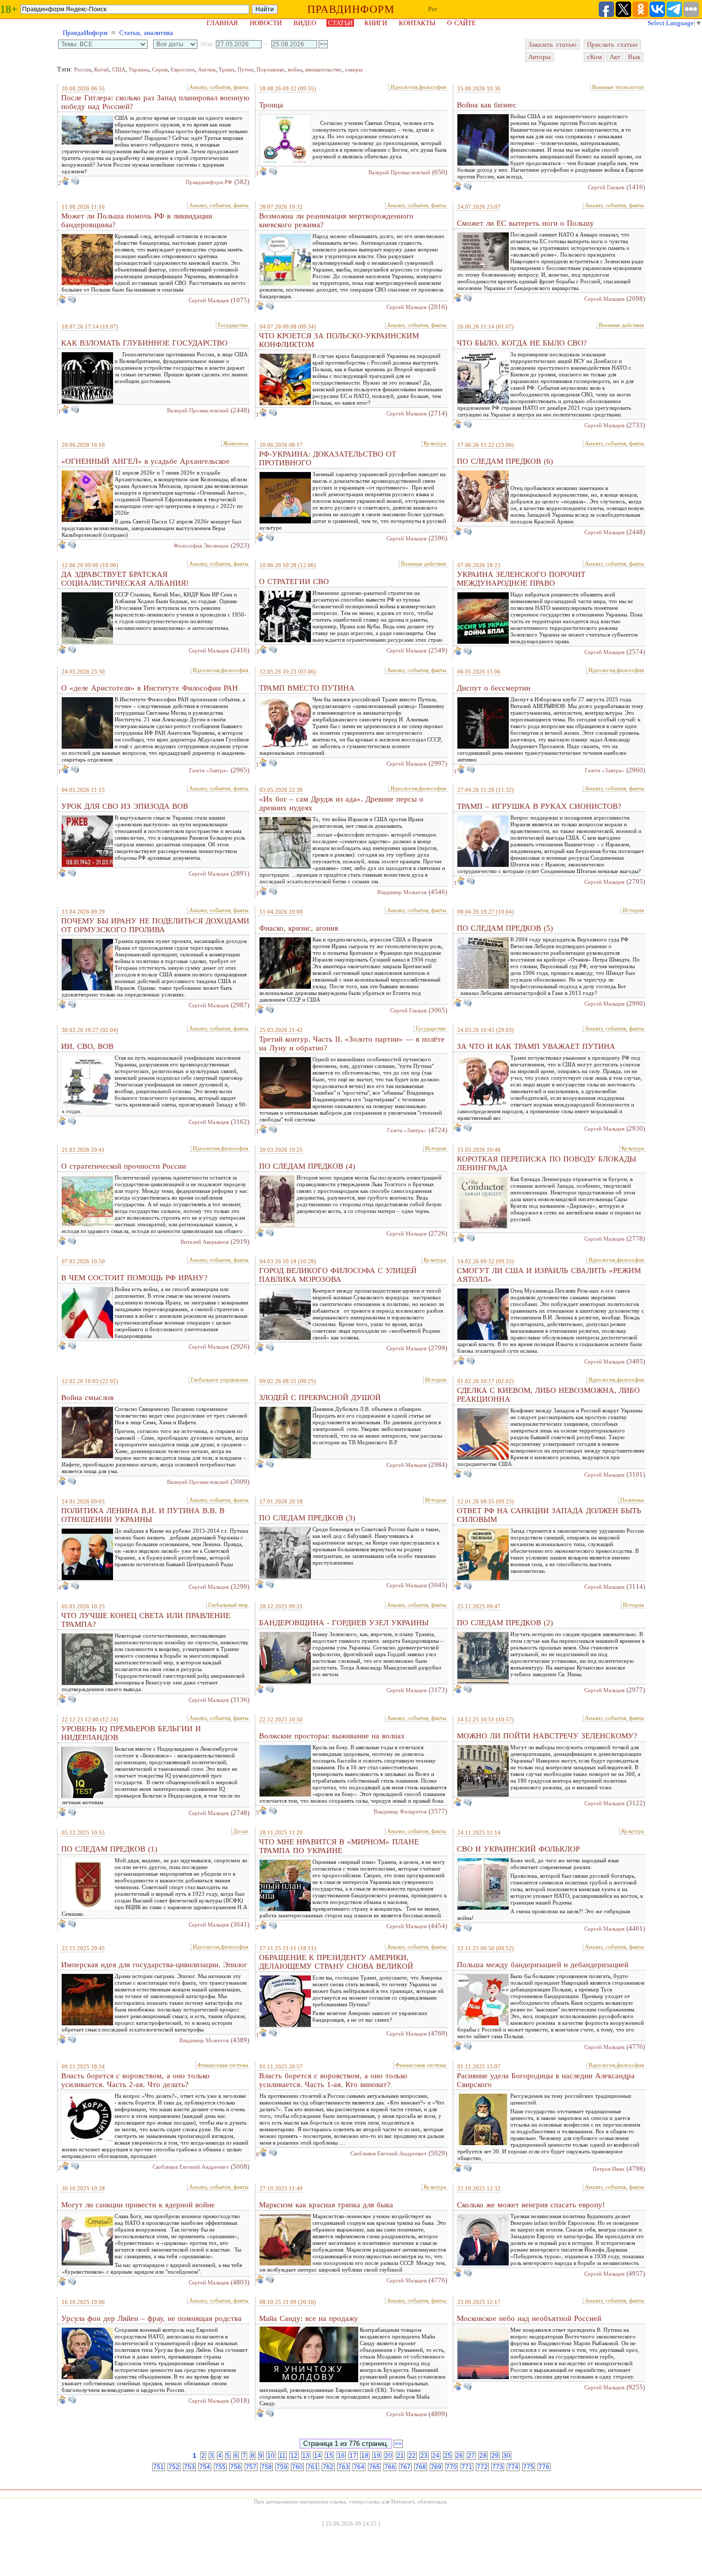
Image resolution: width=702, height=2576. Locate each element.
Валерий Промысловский (399, 172)
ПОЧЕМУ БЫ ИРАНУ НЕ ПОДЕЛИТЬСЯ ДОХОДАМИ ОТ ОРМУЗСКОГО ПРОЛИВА (155, 925)
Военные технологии (618, 87)
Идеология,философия (418, 87)
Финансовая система (223, 2065)
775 (529, 2467)
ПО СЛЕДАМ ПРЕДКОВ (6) (505, 461)
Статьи (340, 23)
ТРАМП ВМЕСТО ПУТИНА (307, 688)
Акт (615, 57)
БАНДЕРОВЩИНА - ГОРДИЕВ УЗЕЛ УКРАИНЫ (344, 1623)
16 (341, 2456)
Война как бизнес (487, 105)
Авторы (540, 57)
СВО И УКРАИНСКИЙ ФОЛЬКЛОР (518, 1849)
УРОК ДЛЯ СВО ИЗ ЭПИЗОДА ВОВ (125, 806)
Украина (139, 69)
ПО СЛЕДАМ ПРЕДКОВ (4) (307, 1166)
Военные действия (621, 325)
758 (266, 2467)
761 (313, 2467)
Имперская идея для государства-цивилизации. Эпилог (154, 1965)
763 (344, 2467)
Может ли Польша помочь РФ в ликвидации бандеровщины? (137, 220)
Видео (305, 23)
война (295, 69)
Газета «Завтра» (209, 770)
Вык (634, 57)
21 (400, 2456)
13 (306, 2456)
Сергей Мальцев (209, 300)
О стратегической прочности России (124, 1166)
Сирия (160, 69)
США (119, 69)
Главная (222, 23)
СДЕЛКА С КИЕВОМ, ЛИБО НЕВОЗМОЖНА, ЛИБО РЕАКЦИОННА (548, 1395)
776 (544, 2467)
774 (513, 2467)
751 (159, 2467)
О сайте (461, 23)
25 (448, 2456)
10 (271, 2456)
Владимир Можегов (402, 892)
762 (328, 2467)
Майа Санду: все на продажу (309, 2318)
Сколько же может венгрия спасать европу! (531, 2205)
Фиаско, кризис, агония (299, 928)
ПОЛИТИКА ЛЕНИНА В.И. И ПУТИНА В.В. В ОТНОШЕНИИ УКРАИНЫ (143, 1515)
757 (251, 2467)
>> (398, 2444)
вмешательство (324, 69)
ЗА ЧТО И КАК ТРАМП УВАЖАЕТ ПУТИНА (536, 1046)
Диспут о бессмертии (494, 688)
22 (412, 2456)
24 (436, 2456)
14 (318, 2456)
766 (390, 2467)
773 (498, 2467)
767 (405, 2467)
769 (436, 2467)
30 (507, 2456)
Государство (233, 325)
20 (389, 2456)
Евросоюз (183, 69)
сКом (594, 57)
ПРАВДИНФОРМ (351, 9)
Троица (271, 105)
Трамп (226, 69)
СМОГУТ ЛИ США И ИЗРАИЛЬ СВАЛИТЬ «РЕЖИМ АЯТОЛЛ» (549, 1275)
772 (482, 2467)
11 (282, 2456)
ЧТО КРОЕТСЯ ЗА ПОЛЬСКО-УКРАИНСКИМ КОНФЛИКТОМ (339, 340)
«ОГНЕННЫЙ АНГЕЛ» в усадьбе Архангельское (145, 461)
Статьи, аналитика (146, 33)
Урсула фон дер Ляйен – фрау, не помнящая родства (151, 2318)
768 (421, 2467)
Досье (241, 1831)
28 (483, 2456)
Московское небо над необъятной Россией (529, 2318)
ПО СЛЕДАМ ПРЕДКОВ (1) (109, 1849)
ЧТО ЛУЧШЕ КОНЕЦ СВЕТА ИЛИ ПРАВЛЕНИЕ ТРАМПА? (146, 1620)
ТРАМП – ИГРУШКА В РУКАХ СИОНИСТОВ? (539, 806)
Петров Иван (608, 2169)
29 (495, 2456)
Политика (632, 1500)
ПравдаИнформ (85, 33)
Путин (245, 69)
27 (471, 2456)
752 (174, 2467)
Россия (82, 69)
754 (205, 2467)
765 (374, 2467)
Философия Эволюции (201, 546)
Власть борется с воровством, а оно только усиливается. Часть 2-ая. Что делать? (135, 2080)
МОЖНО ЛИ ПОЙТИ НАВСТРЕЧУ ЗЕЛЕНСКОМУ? (547, 1736)
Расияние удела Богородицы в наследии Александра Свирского (546, 2080)
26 (459, 2456)
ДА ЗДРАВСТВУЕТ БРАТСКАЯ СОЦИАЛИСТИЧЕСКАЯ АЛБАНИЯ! (125, 579)
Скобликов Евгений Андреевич (191, 2167)
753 (189, 2467)
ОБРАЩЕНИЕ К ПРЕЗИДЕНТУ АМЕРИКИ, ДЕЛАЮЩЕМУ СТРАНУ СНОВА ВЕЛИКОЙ (336, 1962)
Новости (266, 23)
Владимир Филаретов (400, 1811)
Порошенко (271, 69)
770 (451, 2467)
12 (294, 2456)
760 (297, 2467)
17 (353, 2456)
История (633, 910)
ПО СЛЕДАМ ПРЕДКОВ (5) (505, 928)
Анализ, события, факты (219, 87)
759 (282, 2467)
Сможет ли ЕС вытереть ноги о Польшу (525, 223)
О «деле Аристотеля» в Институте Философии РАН (150, 688)
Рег (433, 9)
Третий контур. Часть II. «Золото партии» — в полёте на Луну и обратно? (352, 1044)
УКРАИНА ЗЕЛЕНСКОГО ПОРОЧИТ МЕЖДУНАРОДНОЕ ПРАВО (521, 579)
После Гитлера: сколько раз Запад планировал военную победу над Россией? (155, 102)
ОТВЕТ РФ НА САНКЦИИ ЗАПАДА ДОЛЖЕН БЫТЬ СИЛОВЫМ (549, 1515)
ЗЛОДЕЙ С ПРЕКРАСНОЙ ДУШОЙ (320, 1398)
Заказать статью (552, 44)
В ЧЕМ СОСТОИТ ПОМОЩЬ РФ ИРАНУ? (134, 1278)
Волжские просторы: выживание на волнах (332, 1736)
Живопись (236, 443)
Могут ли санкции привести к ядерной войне (138, 2205)
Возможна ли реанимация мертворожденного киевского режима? (336, 220)
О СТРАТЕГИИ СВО (294, 582)
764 (359, 2467)
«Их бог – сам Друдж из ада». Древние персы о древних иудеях (341, 803)
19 (377, 2456)
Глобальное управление (219, 1380)
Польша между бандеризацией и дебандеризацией (543, 1965)
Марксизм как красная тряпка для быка (326, 2205)
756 (236, 2467)
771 (467, 2467)
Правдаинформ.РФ (209, 182)
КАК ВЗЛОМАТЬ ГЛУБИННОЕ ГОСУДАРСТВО (144, 343)
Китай (101, 69)
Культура (435, 443)
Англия (207, 69)
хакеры (354, 69)
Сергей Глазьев (606, 187)
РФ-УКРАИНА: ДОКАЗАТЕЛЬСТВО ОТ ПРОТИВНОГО (328, 458)
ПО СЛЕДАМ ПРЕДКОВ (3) (307, 1518)
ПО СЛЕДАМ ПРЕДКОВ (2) (505, 1623)
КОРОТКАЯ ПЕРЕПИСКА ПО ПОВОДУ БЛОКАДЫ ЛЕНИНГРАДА (547, 1163)
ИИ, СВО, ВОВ (87, 1046)
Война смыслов (87, 1398)
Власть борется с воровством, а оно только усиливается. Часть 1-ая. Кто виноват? (333, 2080)
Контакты (417, 23)
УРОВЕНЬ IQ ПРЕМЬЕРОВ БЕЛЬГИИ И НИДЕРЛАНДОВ (131, 1733)
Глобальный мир (228, 1605)
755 (220, 2467)
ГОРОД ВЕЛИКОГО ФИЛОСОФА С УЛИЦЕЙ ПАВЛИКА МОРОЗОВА (338, 1275)
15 (329, 2456)
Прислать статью (612, 44)
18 (365, 2456)
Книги (376, 23)
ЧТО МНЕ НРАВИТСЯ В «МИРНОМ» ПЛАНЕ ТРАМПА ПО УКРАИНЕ (339, 1846)
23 (424, 2456)
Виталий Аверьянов (205, 1242)
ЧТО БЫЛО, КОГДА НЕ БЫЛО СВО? (522, 343)
